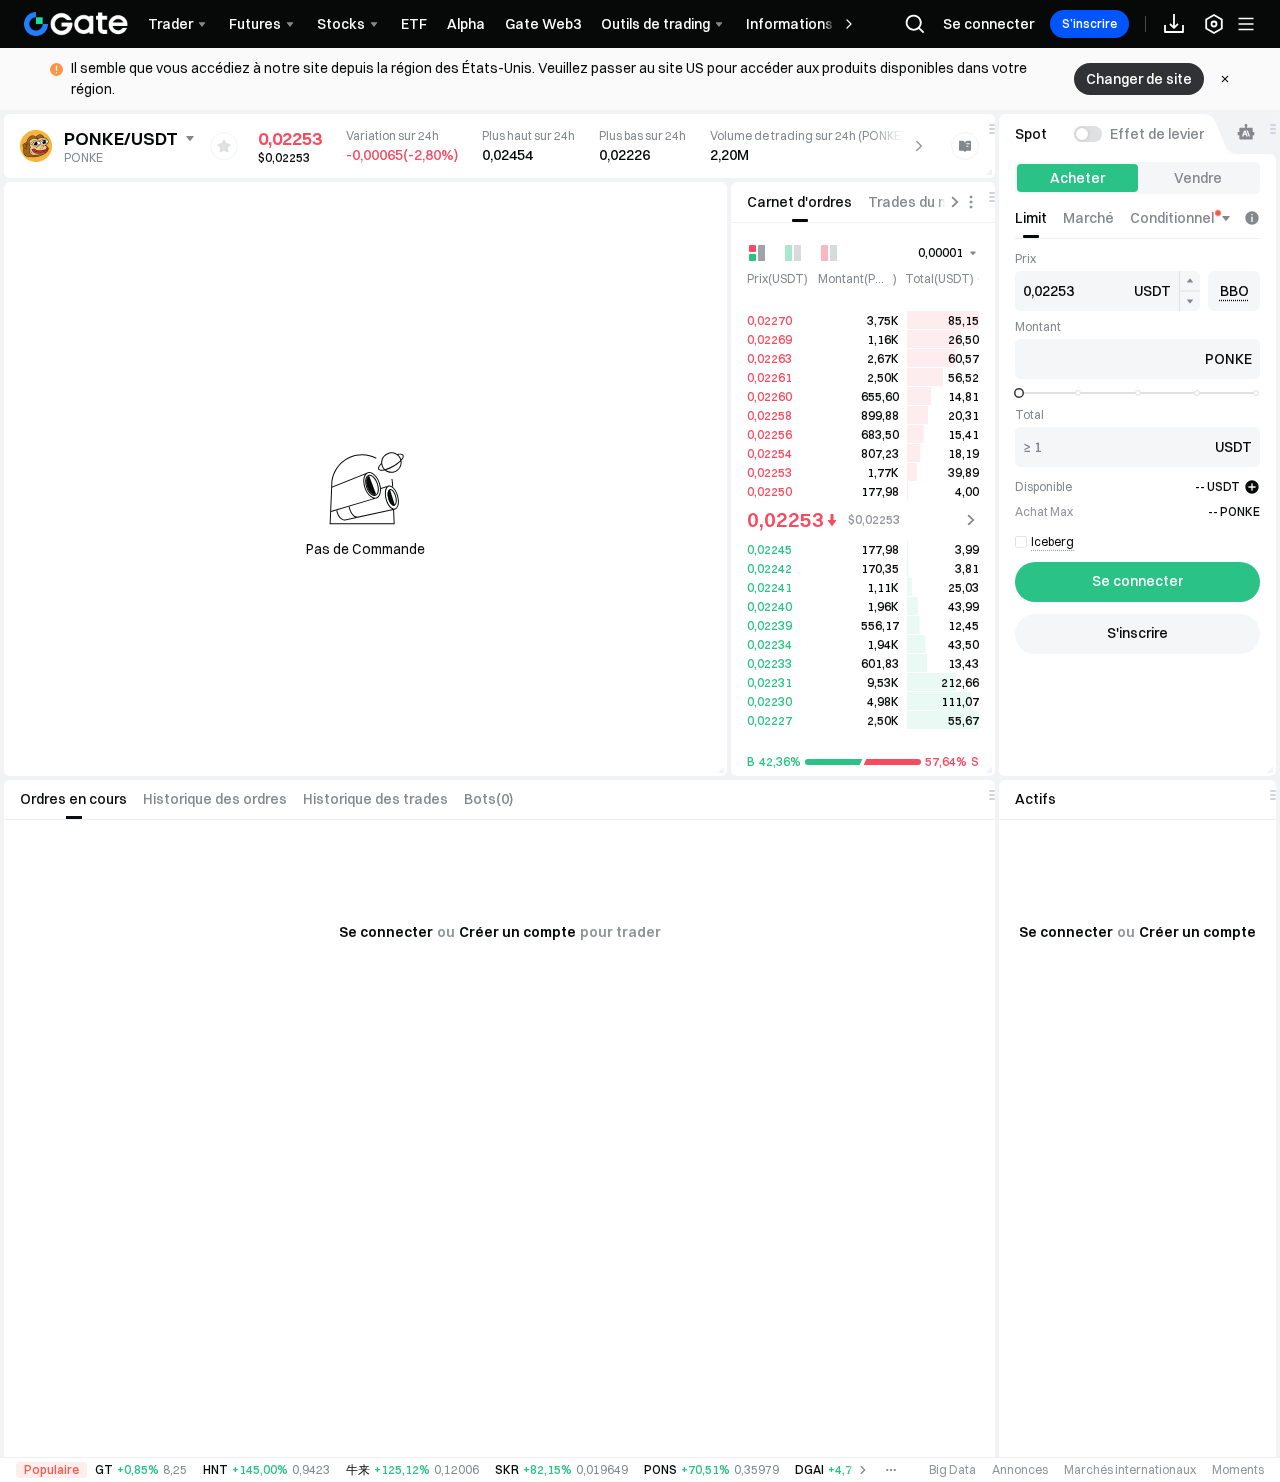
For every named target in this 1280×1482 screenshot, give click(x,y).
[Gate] (76, 24)
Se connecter (988, 24)
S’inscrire (1089, 23)
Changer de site (1139, 79)
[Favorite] (224, 146)
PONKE (83, 157)
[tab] (799, 202)
